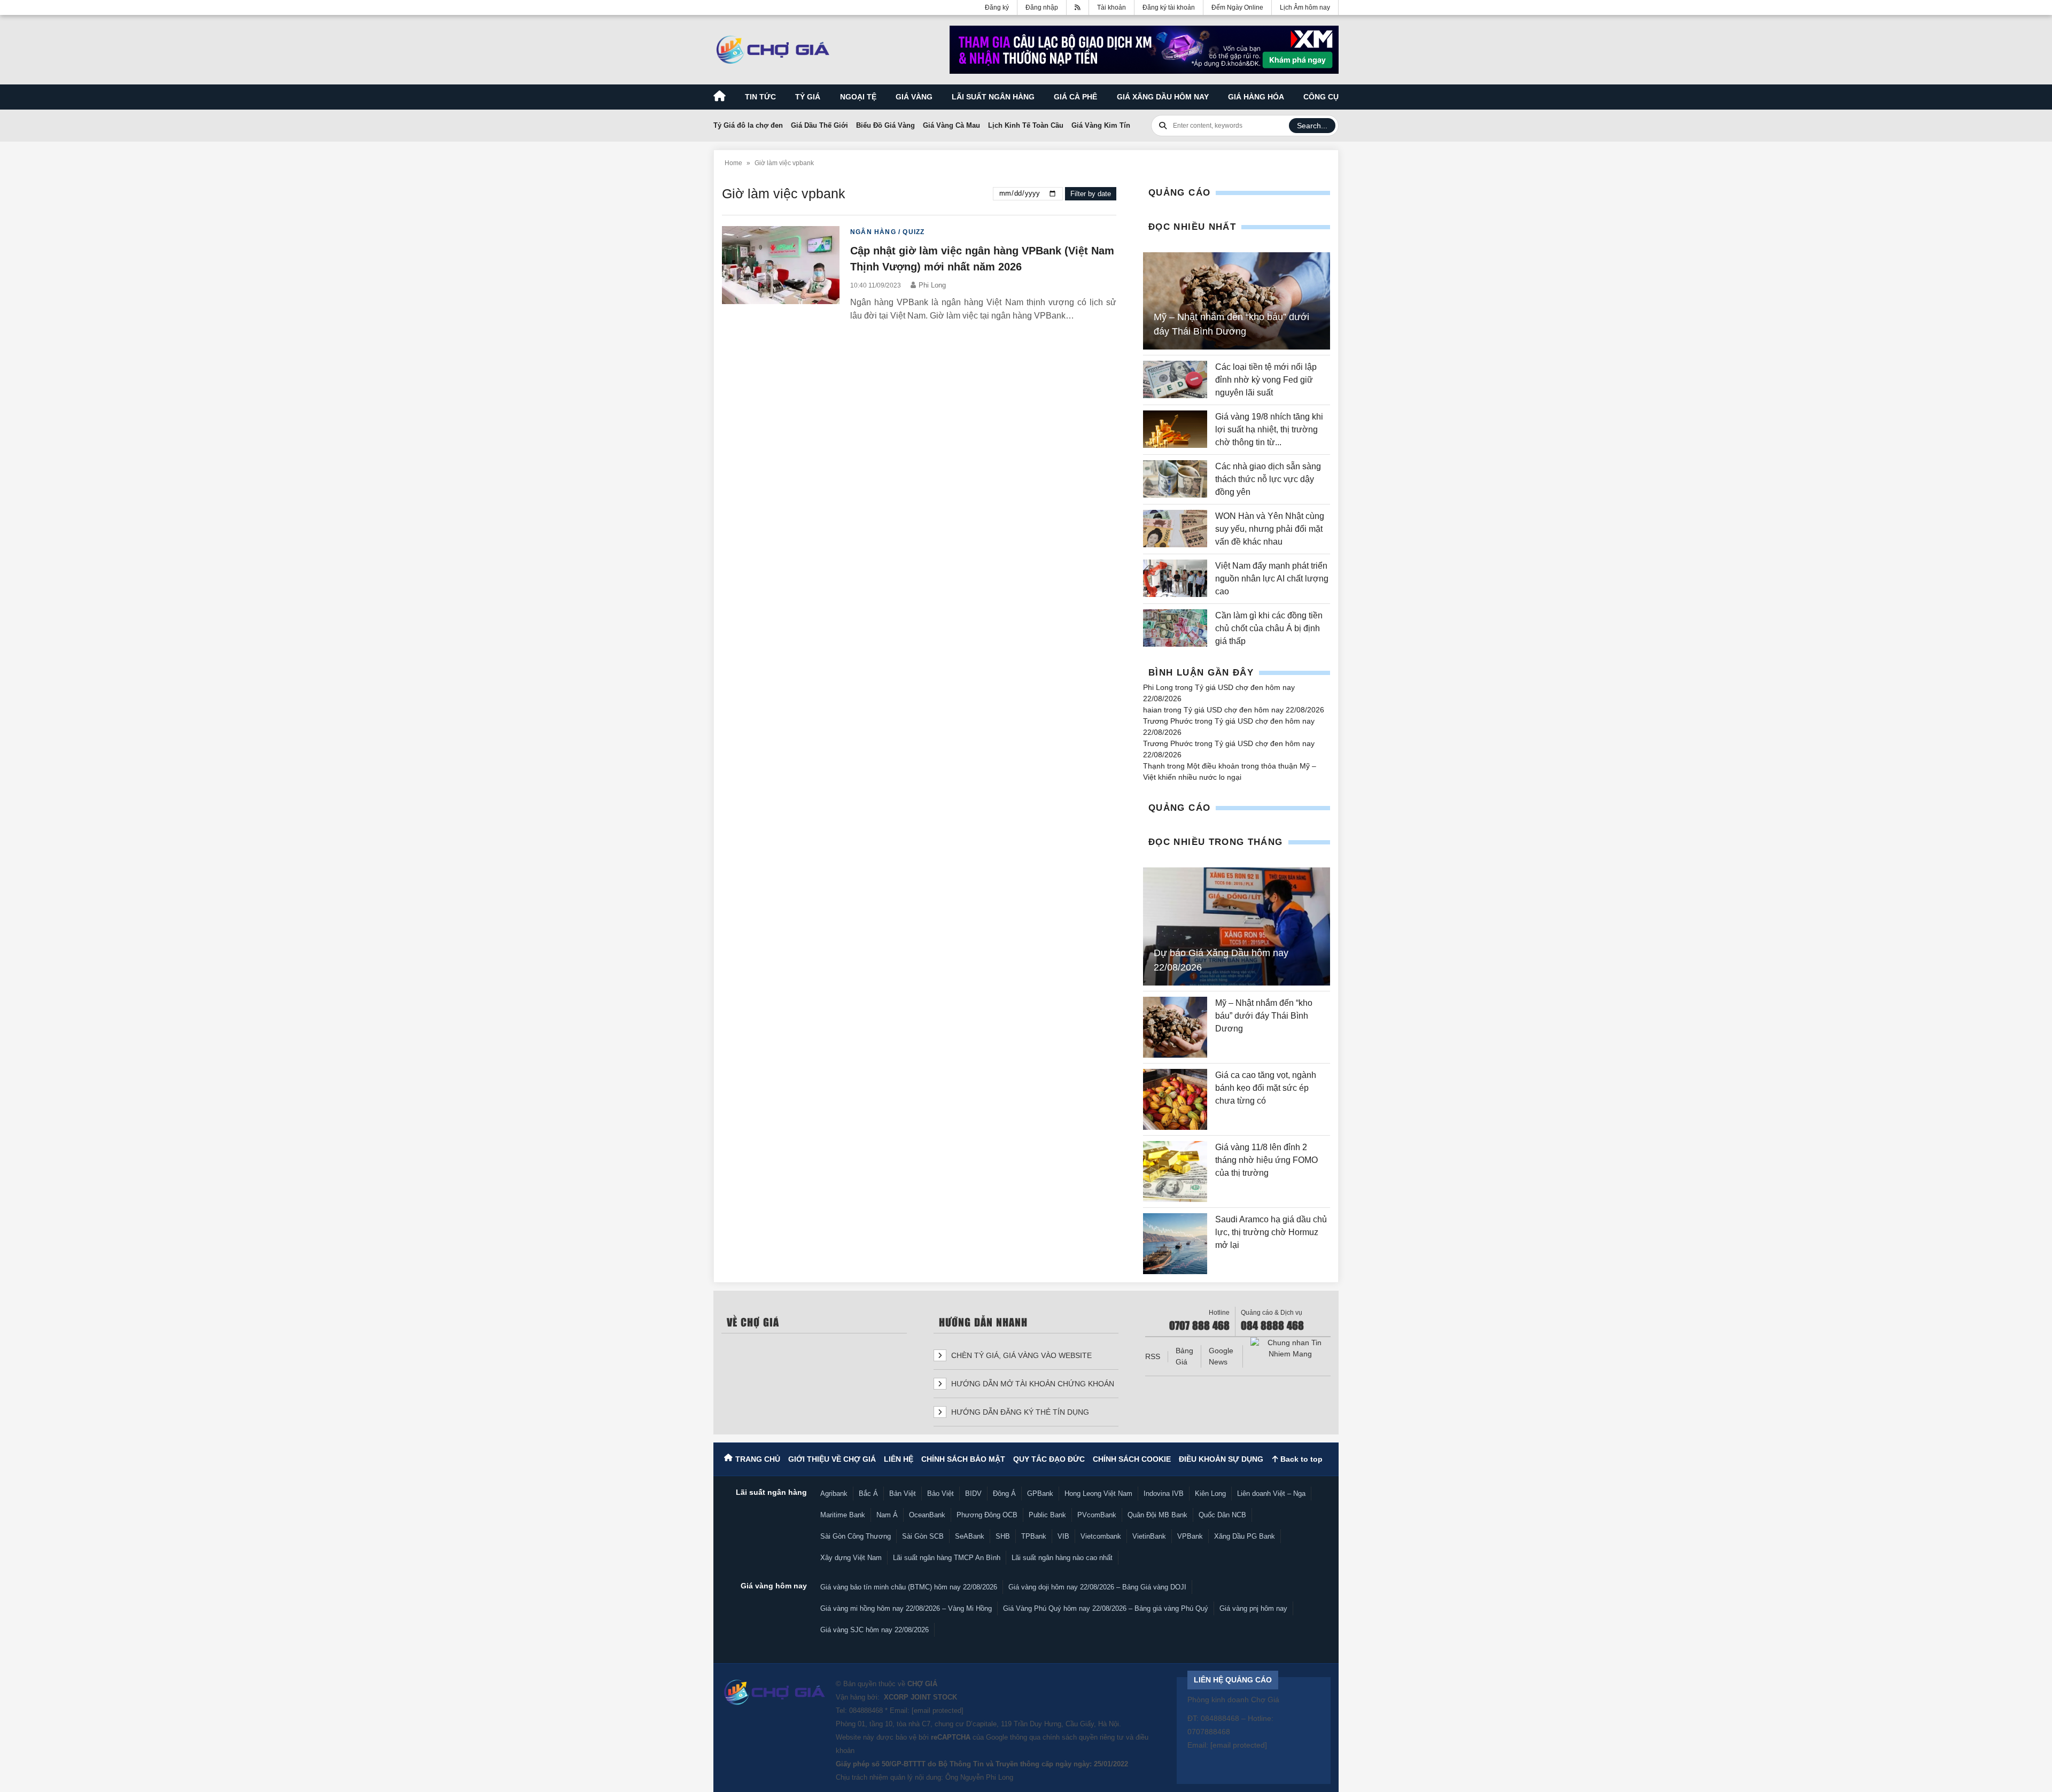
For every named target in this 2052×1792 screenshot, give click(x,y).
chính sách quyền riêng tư (1083, 1737)
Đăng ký (997, 7)
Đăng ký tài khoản (1169, 7)
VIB (1063, 1536)
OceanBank (927, 1515)
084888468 (866, 1710)
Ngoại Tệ (858, 97)
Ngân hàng (873, 232)
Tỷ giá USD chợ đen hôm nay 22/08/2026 (1254, 710)
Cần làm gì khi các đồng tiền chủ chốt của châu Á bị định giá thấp (1269, 628)
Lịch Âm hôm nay (1305, 7)
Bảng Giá (1184, 1356)
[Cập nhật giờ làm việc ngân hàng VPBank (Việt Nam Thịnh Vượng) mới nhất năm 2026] (781, 274)
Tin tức (760, 97)
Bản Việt (903, 1494)
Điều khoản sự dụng (1221, 1459)
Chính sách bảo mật (963, 1459)
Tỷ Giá (808, 97)
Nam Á (887, 1515)
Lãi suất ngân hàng (993, 97)
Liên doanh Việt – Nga (1271, 1494)
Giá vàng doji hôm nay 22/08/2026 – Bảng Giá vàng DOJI (1097, 1587)
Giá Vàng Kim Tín (1101, 125)
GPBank (1040, 1494)
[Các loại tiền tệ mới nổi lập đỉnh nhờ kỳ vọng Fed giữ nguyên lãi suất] (1175, 380)
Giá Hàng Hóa (1256, 97)
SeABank (970, 1536)
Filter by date (1091, 194)
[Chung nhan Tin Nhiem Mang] (1291, 1348)
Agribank (834, 1494)
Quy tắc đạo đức (1049, 1459)
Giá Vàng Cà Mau (951, 125)
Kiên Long (1210, 1494)
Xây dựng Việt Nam (851, 1558)
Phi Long (932, 285)
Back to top (1300, 1459)
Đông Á (1004, 1494)
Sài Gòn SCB (923, 1536)
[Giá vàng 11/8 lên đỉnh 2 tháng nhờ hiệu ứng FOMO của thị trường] (1175, 1172)
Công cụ (1321, 97)
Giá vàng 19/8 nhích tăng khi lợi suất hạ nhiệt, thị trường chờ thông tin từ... (1269, 429)
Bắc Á (868, 1494)
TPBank (1034, 1536)
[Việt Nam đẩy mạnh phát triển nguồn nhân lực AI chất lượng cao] (1175, 579)
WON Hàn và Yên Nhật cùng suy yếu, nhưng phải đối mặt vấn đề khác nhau (1270, 529)
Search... (1312, 126)
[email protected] (938, 1710)
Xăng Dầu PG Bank (1245, 1536)
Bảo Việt (941, 1494)
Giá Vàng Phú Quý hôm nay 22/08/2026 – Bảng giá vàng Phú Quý (1106, 1608)
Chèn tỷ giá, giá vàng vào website (1020, 1355)
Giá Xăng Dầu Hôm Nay (1163, 97)
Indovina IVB (1164, 1494)
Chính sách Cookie (1132, 1459)
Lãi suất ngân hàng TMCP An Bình (947, 1558)
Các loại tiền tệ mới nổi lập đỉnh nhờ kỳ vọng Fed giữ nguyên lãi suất (1266, 380)
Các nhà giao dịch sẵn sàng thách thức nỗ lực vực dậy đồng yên (1268, 479)
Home (733, 163)
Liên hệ (899, 1459)
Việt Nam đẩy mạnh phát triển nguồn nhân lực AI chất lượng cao (1272, 579)
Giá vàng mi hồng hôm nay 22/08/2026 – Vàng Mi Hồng (906, 1608)
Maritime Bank (843, 1515)
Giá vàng (914, 97)
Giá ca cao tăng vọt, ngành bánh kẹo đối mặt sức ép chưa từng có (1266, 1088)
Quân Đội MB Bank (1157, 1515)
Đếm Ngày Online (1237, 7)
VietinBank (1149, 1536)
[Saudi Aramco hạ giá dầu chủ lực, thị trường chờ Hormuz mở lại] (1175, 1244)
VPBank (1190, 1536)
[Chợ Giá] (773, 50)
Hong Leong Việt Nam (1098, 1494)
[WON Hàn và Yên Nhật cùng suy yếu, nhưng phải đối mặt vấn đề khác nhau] (1175, 529)
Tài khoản (1111, 7)
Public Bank (1047, 1515)
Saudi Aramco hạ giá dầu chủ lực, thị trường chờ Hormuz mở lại (1271, 1232)
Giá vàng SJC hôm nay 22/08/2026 (875, 1630)
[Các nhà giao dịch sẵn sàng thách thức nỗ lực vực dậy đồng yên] (1175, 479)
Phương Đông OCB (987, 1515)
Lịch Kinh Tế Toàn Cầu (1026, 125)
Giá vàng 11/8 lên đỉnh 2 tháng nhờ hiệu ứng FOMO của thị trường (1266, 1160)
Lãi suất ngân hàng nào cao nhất (1062, 1558)
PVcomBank (1097, 1515)
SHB (1003, 1536)
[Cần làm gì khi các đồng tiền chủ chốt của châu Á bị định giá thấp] (1175, 629)
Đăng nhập (1042, 7)
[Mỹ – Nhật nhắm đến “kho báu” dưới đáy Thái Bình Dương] (1175, 1027)
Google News (1221, 1356)
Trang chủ (758, 1459)
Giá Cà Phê (1075, 97)
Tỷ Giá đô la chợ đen (748, 125)
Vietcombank (1101, 1536)
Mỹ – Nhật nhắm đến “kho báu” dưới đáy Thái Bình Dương (1264, 1016)
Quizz (914, 232)
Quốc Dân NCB (1222, 1515)
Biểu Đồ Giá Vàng (885, 125)
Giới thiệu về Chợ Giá (832, 1459)
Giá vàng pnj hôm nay (1253, 1608)
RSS (1153, 1356)
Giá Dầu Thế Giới (819, 125)
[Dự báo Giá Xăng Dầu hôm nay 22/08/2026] (1237, 927)
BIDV (973, 1494)
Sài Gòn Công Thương (856, 1536)
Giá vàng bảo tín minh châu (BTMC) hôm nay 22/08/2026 (909, 1587)
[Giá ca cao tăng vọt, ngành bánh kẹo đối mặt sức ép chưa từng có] (1175, 1099)
